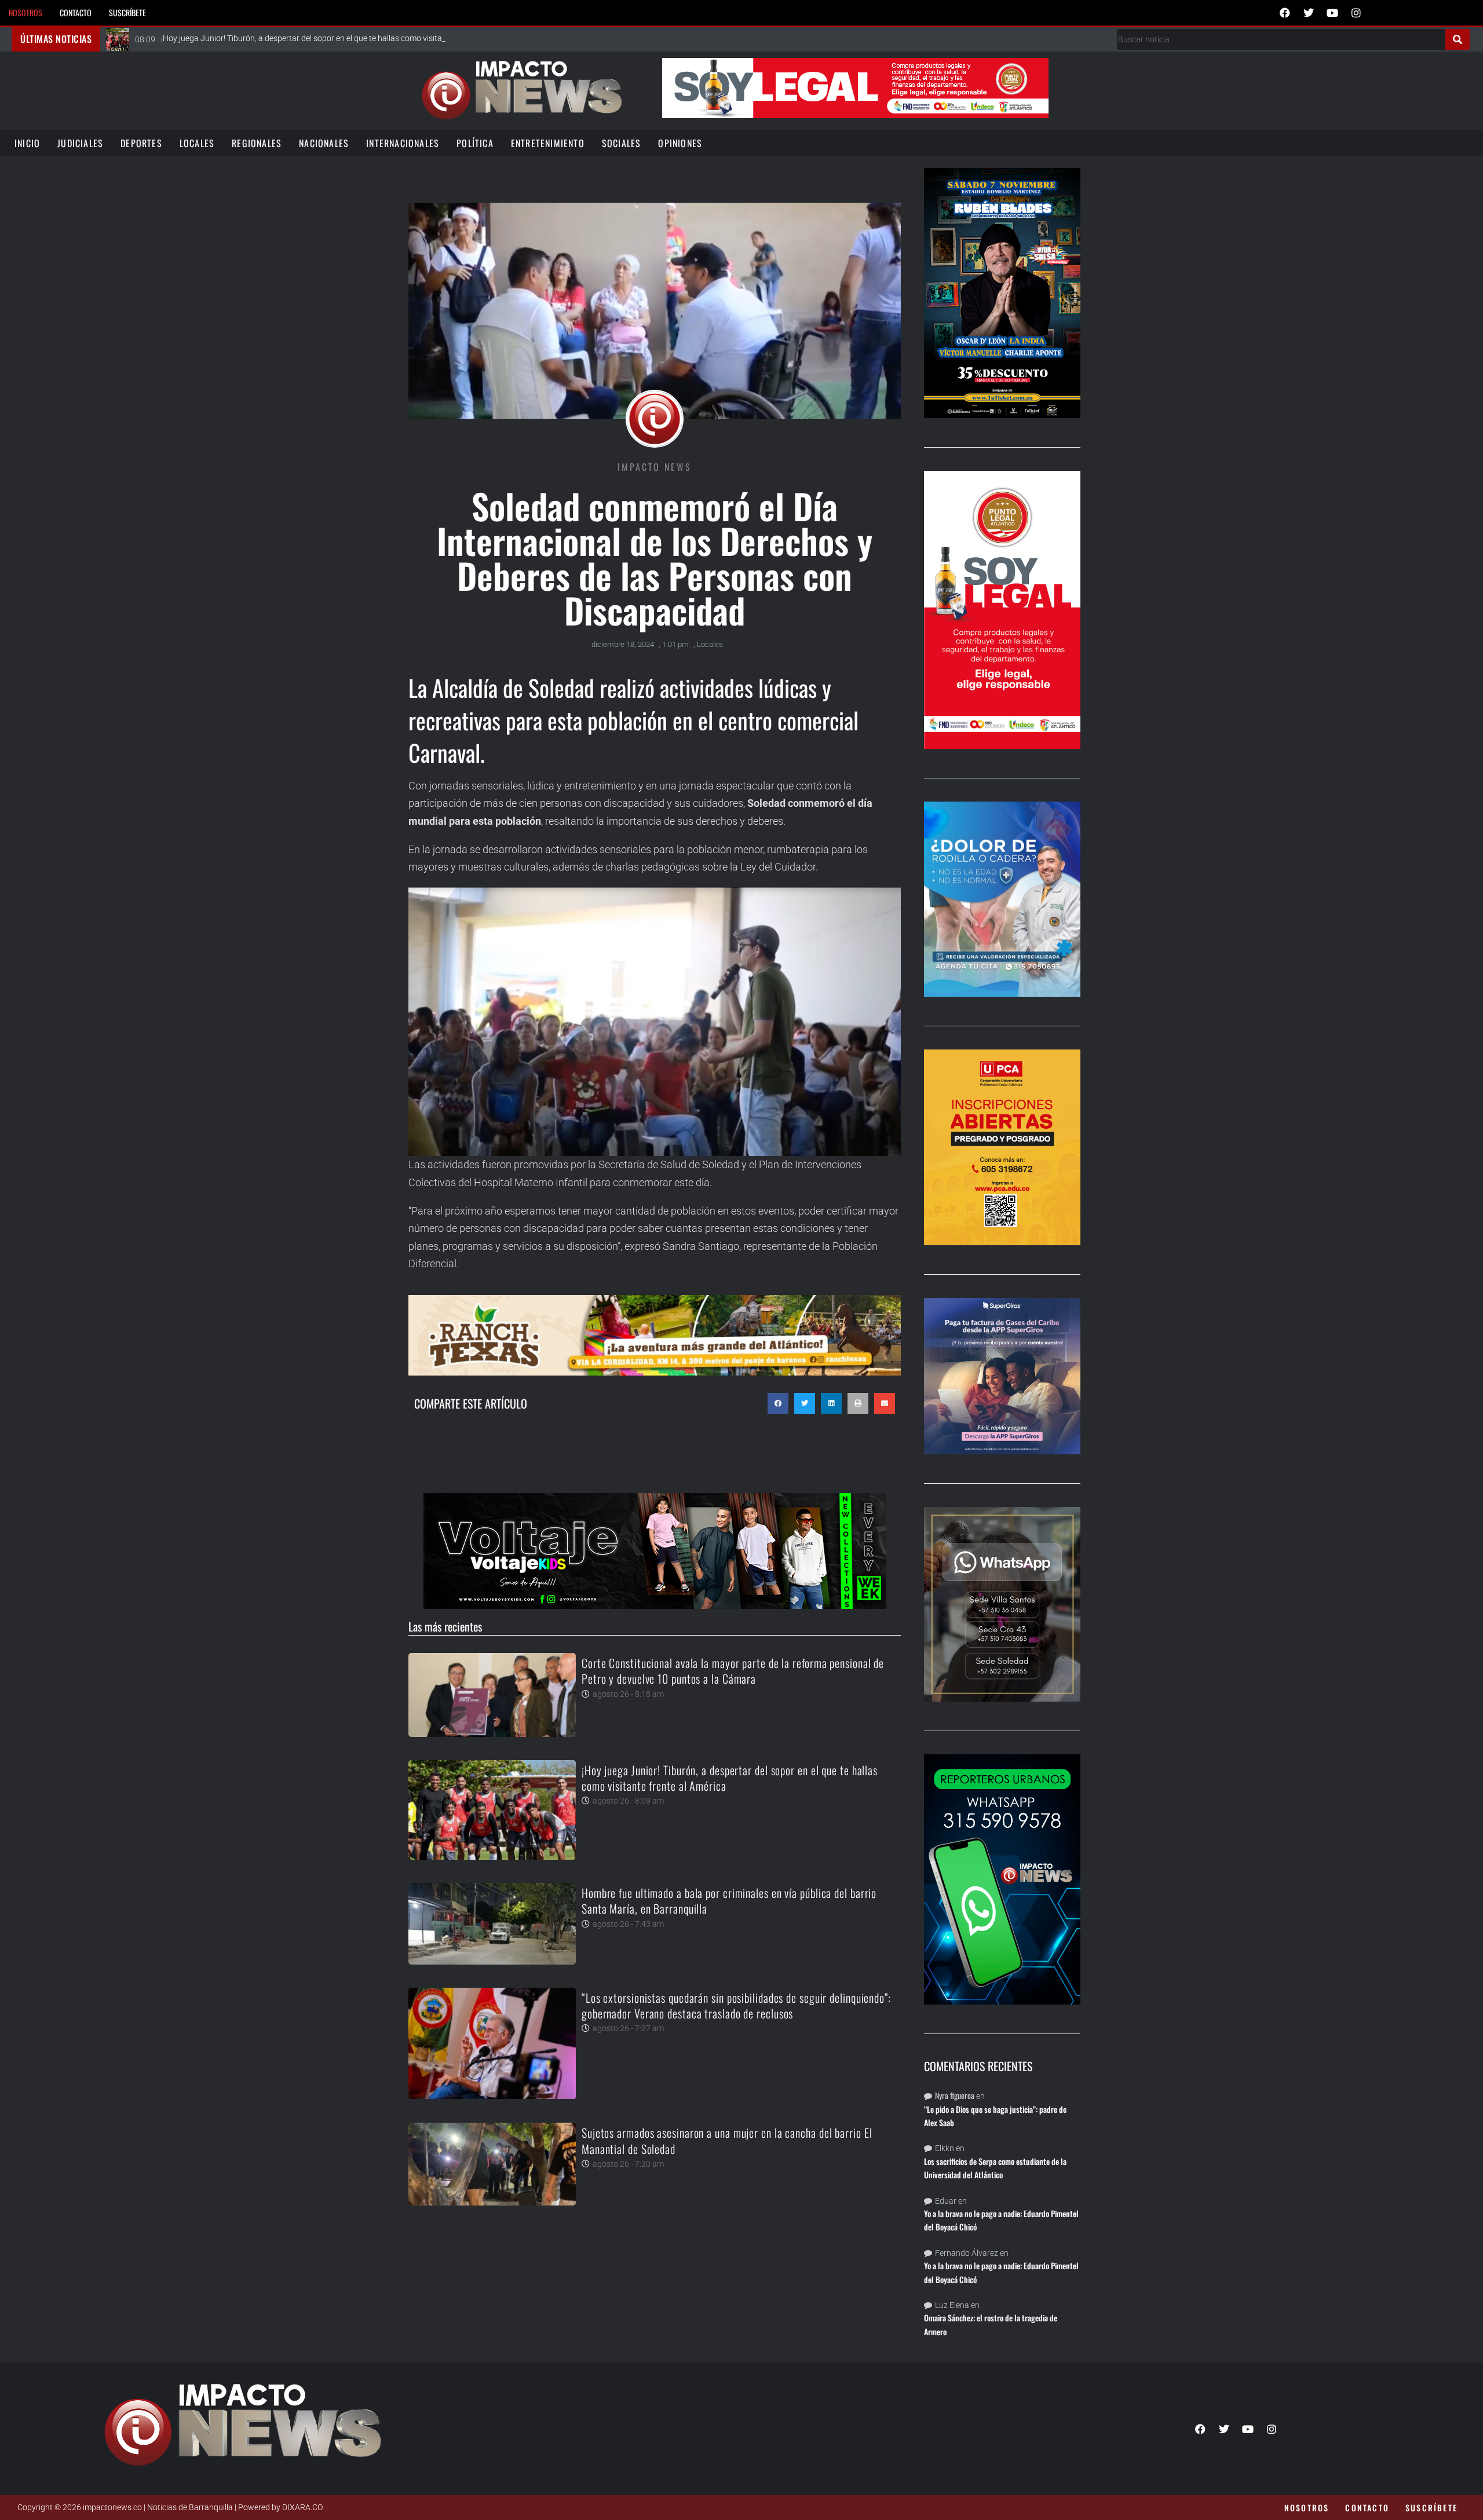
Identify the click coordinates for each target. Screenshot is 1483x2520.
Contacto (76, 12)
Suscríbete (127, 12)
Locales (197, 143)
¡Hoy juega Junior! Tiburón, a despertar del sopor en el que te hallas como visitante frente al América (730, 1778)
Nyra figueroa (955, 2095)
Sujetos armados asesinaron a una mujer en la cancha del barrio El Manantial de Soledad (727, 2140)
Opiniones (680, 143)
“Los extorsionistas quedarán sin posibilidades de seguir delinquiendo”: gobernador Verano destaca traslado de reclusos (736, 2005)
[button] (778, 1403)
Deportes (141, 143)
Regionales (257, 143)
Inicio (27, 143)
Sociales (622, 143)
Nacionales (324, 143)
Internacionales (403, 143)
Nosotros (25, 12)
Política (475, 143)
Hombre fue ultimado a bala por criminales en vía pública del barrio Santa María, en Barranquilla (729, 1901)
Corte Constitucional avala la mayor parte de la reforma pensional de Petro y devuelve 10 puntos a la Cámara (733, 1671)
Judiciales (80, 143)
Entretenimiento (548, 143)
